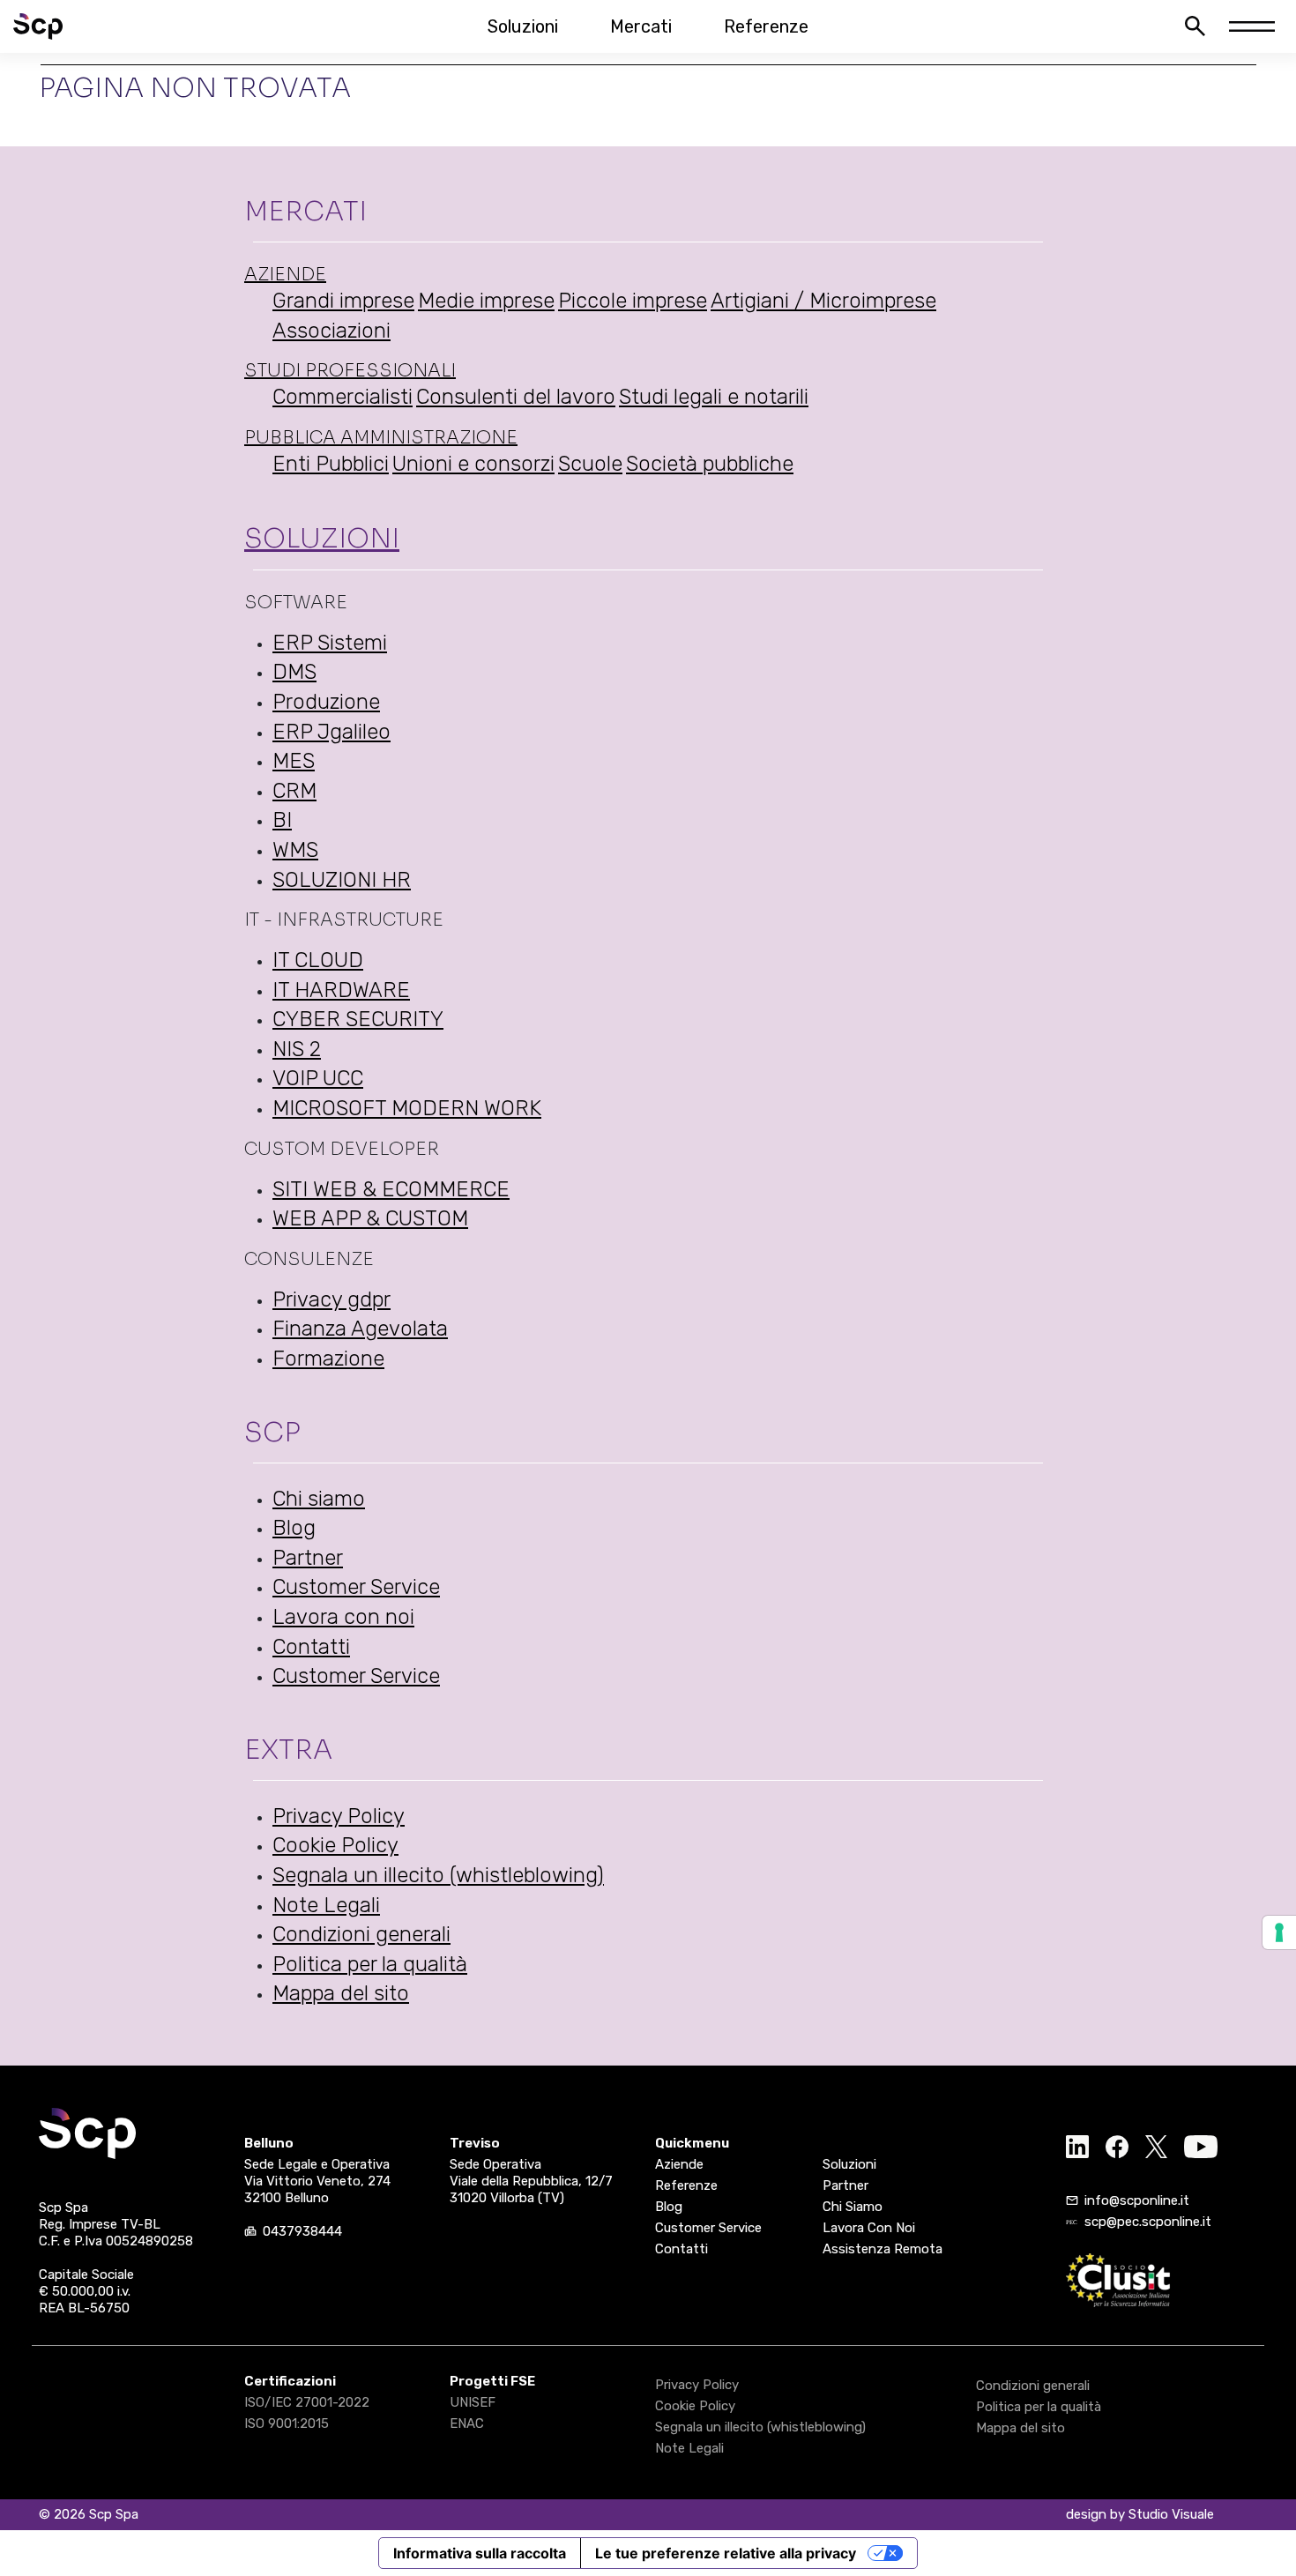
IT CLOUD (318, 960)
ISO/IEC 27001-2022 (307, 2402)
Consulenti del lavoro (516, 397)
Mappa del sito (341, 1993)
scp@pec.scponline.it (1148, 2222)
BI (282, 820)
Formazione (328, 1359)
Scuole (590, 464)
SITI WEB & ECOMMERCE (391, 1189)
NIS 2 (297, 1049)
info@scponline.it (1137, 2200)
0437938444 (302, 2231)
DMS (294, 672)
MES (294, 761)
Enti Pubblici (331, 464)
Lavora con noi (343, 1617)
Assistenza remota (883, 2249)
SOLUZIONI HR (342, 880)
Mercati (641, 26)
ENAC (467, 2423)
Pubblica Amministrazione (381, 438)
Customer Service (356, 1587)
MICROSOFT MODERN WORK (407, 1108)
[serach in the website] (1195, 26)
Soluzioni (523, 26)
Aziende (285, 275)
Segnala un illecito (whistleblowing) (438, 1875)
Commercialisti (343, 397)
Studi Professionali (350, 371)
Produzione (326, 702)
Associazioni (331, 331)
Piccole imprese (633, 301)
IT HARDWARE (341, 990)
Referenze (766, 26)
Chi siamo (319, 1499)
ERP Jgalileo (331, 732)
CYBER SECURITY (358, 1019)
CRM (294, 791)
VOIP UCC (318, 1078)
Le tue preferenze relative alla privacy (726, 2553)
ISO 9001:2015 (287, 2423)
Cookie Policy (335, 1845)
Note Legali (326, 1905)
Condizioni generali (361, 1934)
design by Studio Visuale (1140, 2514)
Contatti (311, 1647)
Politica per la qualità (370, 1964)
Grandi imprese (343, 301)
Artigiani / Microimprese (823, 301)
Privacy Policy (339, 1816)
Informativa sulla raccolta (480, 2553)
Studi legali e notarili (714, 397)
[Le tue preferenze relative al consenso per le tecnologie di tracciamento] (1279, 1932)
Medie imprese (486, 301)
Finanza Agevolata (360, 1329)
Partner (308, 1558)
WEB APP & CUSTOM (370, 1218)
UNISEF (473, 2402)
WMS (295, 850)
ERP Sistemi (330, 643)
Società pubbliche (710, 464)
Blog (294, 1528)
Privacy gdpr (331, 1299)
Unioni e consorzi (473, 464)
